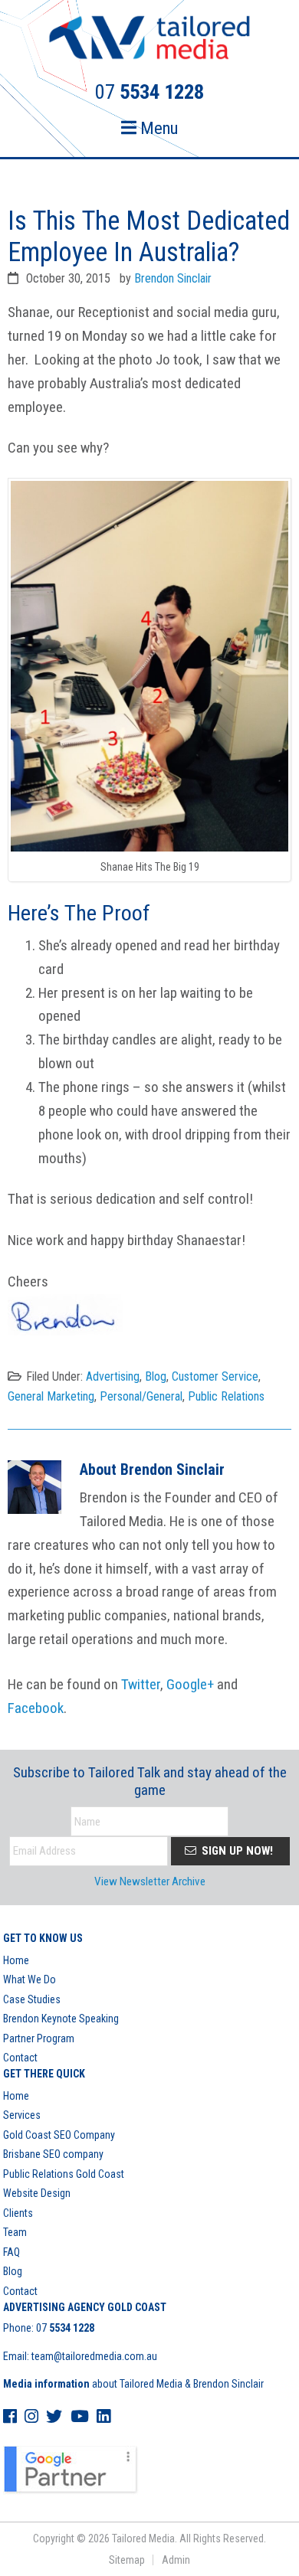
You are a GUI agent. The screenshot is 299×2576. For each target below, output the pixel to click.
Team (15, 2232)
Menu (157, 128)
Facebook (36, 1708)
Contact (20, 2058)
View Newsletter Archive (150, 1881)
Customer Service (215, 1376)
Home (16, 1960)
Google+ (190, 1684)
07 (65, 2328)
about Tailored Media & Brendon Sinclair (133, 2384)
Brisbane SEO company (53, 2154)
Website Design (37, 2193)
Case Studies (32, 1999)
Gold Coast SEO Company (59, 2135)
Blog (156, 1376)
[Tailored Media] (149, 40)
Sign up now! (236, 1851)
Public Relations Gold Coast (64, 2174)
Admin (176, 2560)
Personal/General (141, 1396)
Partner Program (39, 2038)
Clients (18, 2213)
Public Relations (226, 1396)
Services (22, 2115)
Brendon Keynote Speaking (61, 2019)
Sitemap (127, 2560)
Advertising (113, 1376)
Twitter (141, 1684)
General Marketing (51, 1396)
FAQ (11, 2252)
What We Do (30, 1979)
